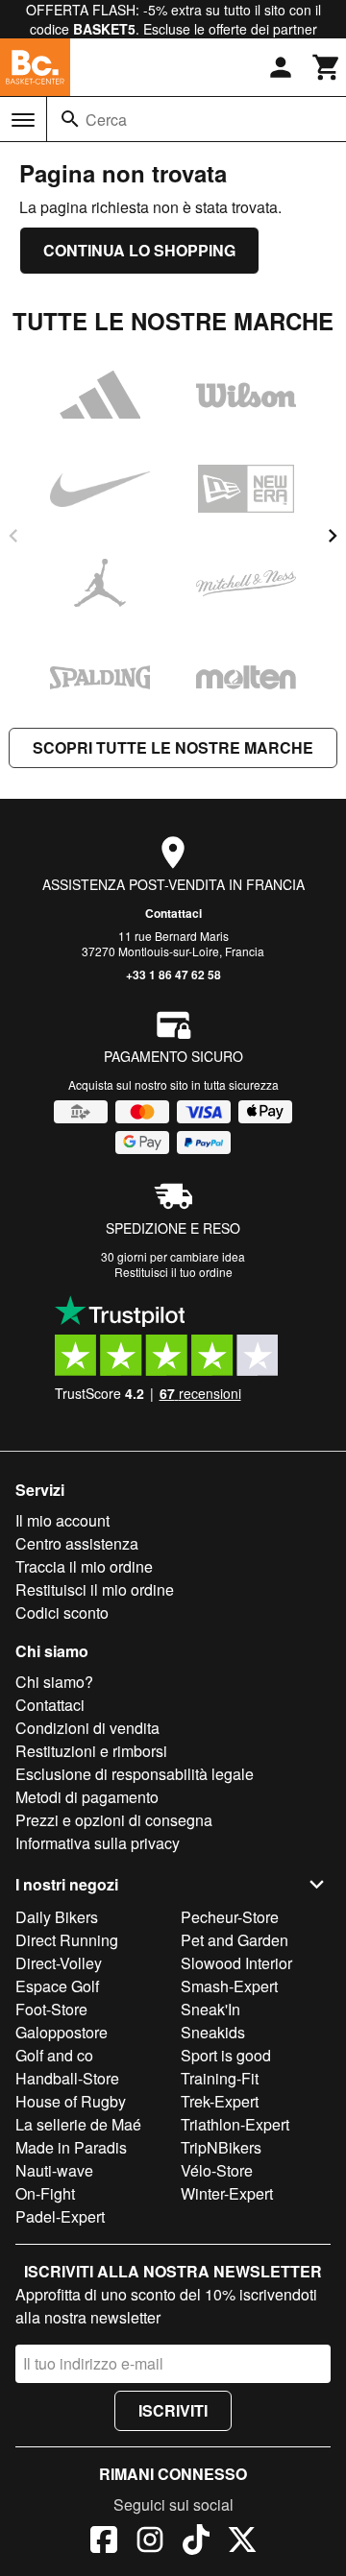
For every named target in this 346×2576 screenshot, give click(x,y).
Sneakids (213, 2032)
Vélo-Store (217, 2170)
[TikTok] (196, 2542)
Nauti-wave (54, 2170)
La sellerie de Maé (78, 2124)
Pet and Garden (235, 1940)
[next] (333, 536)
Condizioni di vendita (87, 1728)
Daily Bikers (57, 1917)
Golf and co (54, 2055)
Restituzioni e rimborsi (91, 1751)
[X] (242, 2542)
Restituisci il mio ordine (95, 1589)
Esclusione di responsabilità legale (135, 1774)
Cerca (106, 120)
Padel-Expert (60, 2216)
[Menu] (23, 120)
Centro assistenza (77, 1543)
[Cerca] (70, 119)
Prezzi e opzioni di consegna (114, 1820)
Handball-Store (67, 2078)
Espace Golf (57, 1986)
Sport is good (226, 2055)
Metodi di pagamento (87, 1797)
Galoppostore (62, 2032)
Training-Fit (220, 2078)
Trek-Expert (220, 2101)
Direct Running (67, 1940)
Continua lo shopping (139, 250)
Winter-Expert (227, 2193)
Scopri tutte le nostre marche (173, 747)
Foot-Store (51, 2009)
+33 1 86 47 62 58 (173, 975)
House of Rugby (71, 2101)
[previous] (13, 536)
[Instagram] (150, 2542)
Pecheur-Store (230, 1917)
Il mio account (62, 1520)
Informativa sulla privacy (98, 1843)
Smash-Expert (229, 1986)
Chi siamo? (54, 1682)
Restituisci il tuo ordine (173, 1272)
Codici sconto (62, 1613)
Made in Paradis (71, 2147)
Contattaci (173, 913)
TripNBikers (221, 2147)
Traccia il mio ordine (84, 1566)
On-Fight (45, 2193)
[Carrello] (327, 67)
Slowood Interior (236, 1963)
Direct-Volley (59, 1963)
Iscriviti (173, 2410)
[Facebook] (104, 2542)
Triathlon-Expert (235, 2124)
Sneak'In (210, 2009)
